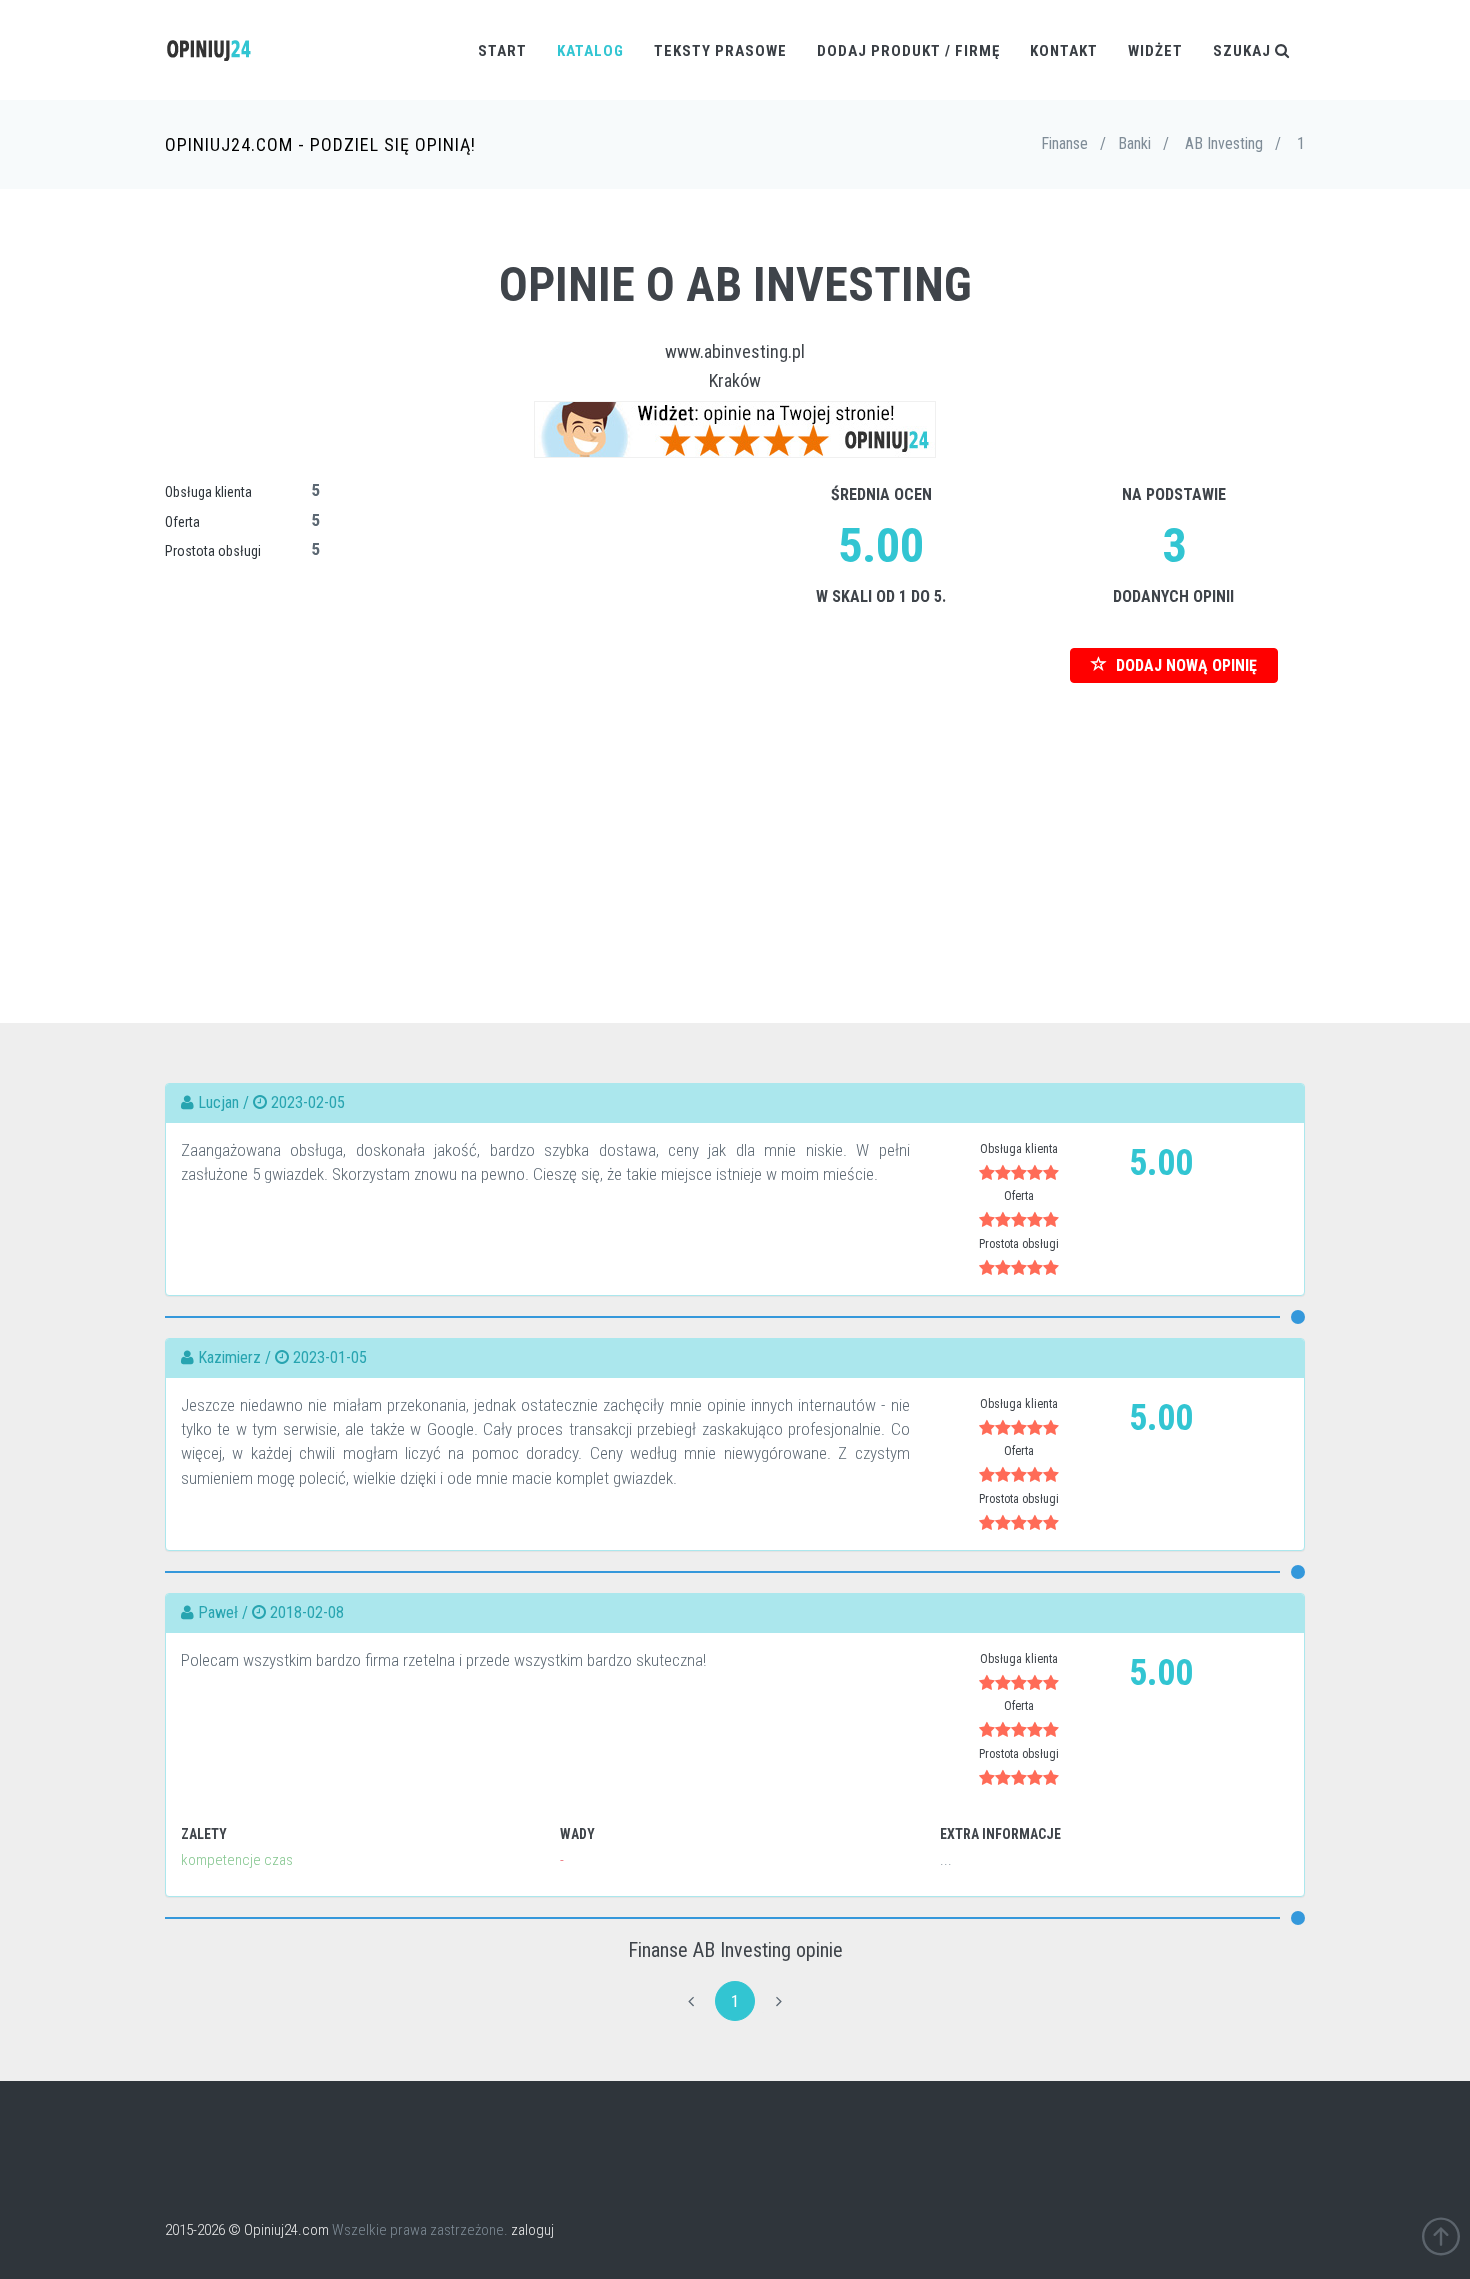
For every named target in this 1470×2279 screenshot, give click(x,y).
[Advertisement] (735, 823)
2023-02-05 (308, 1102)
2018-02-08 (307, 1612)
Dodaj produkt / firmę (908, 51)
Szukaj (1244, 51)
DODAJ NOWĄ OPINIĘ (1184, 665)
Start (502, 51)
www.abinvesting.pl (735, 351)
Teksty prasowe (720, 51)
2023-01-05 (330, 1357)
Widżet (1155, 51)
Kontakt (1064, 51)
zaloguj (532, 2230)
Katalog (590, 51)
